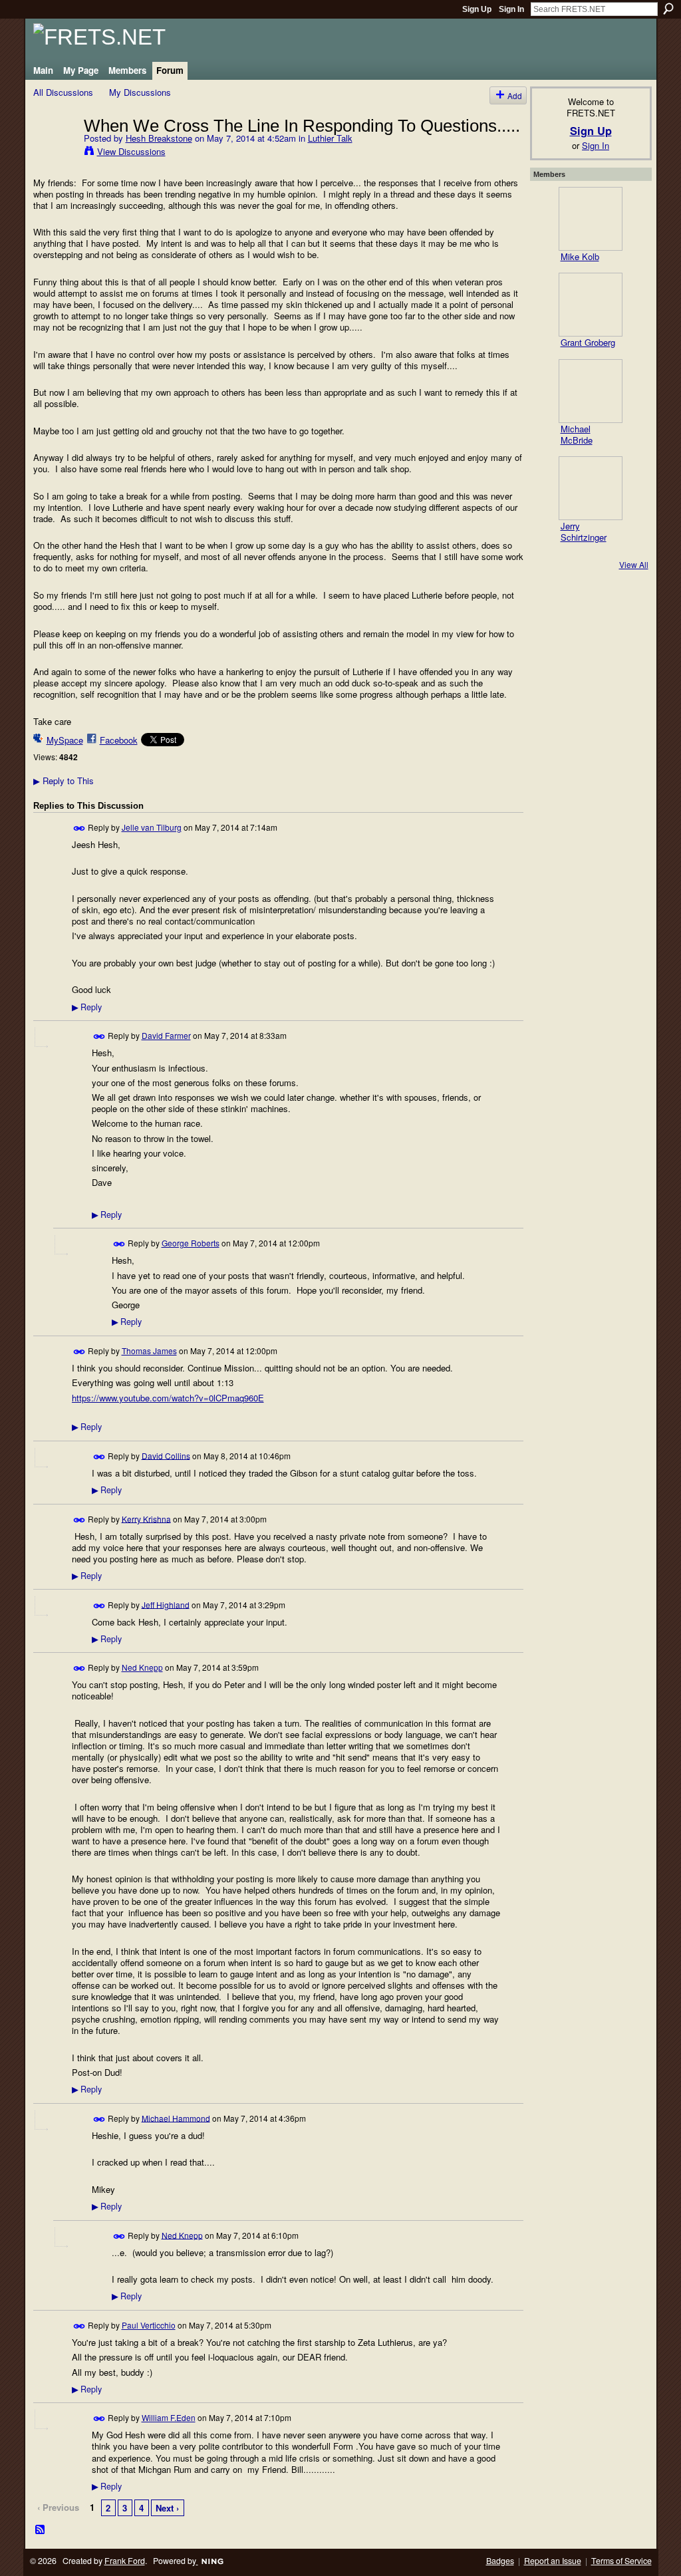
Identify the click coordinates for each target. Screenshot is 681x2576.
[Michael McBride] (591, 391)
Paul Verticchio (149, 2325)
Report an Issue (553, 2561)
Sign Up (477, 9)
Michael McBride (577, 434)
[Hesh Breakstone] (55, 153)
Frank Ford (125, 2561)
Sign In (511, 9)
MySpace (65, 740)
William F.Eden (169, 2417)
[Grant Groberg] (591, 305)
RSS (41, 2530)
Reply (87, 1007)
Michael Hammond (176, 2117)
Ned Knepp (142, 1667)
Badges (500, 2561)
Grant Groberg (588, 342)
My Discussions (140, 92)
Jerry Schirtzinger (584, 531)
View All (634, 564)
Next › (167, 2508)
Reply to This (64, 781)
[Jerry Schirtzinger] (591, 488)
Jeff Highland (166, 1604)
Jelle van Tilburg (152, 827)
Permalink (79, 828)
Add (515, 95)
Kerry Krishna (146, 1518)
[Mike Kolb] (591, 219)
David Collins (166, 1455)
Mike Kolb (580, 256)
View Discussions (131, 151)
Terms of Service (621, 2561)
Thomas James (149, 1351)
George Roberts (191, 1243)
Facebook (119, 740)
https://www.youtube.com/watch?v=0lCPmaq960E (168, 1398)
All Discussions (63, 92)
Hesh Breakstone (159, 138)
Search (668, 9)
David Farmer (166, 1035)
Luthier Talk (330, 138)
